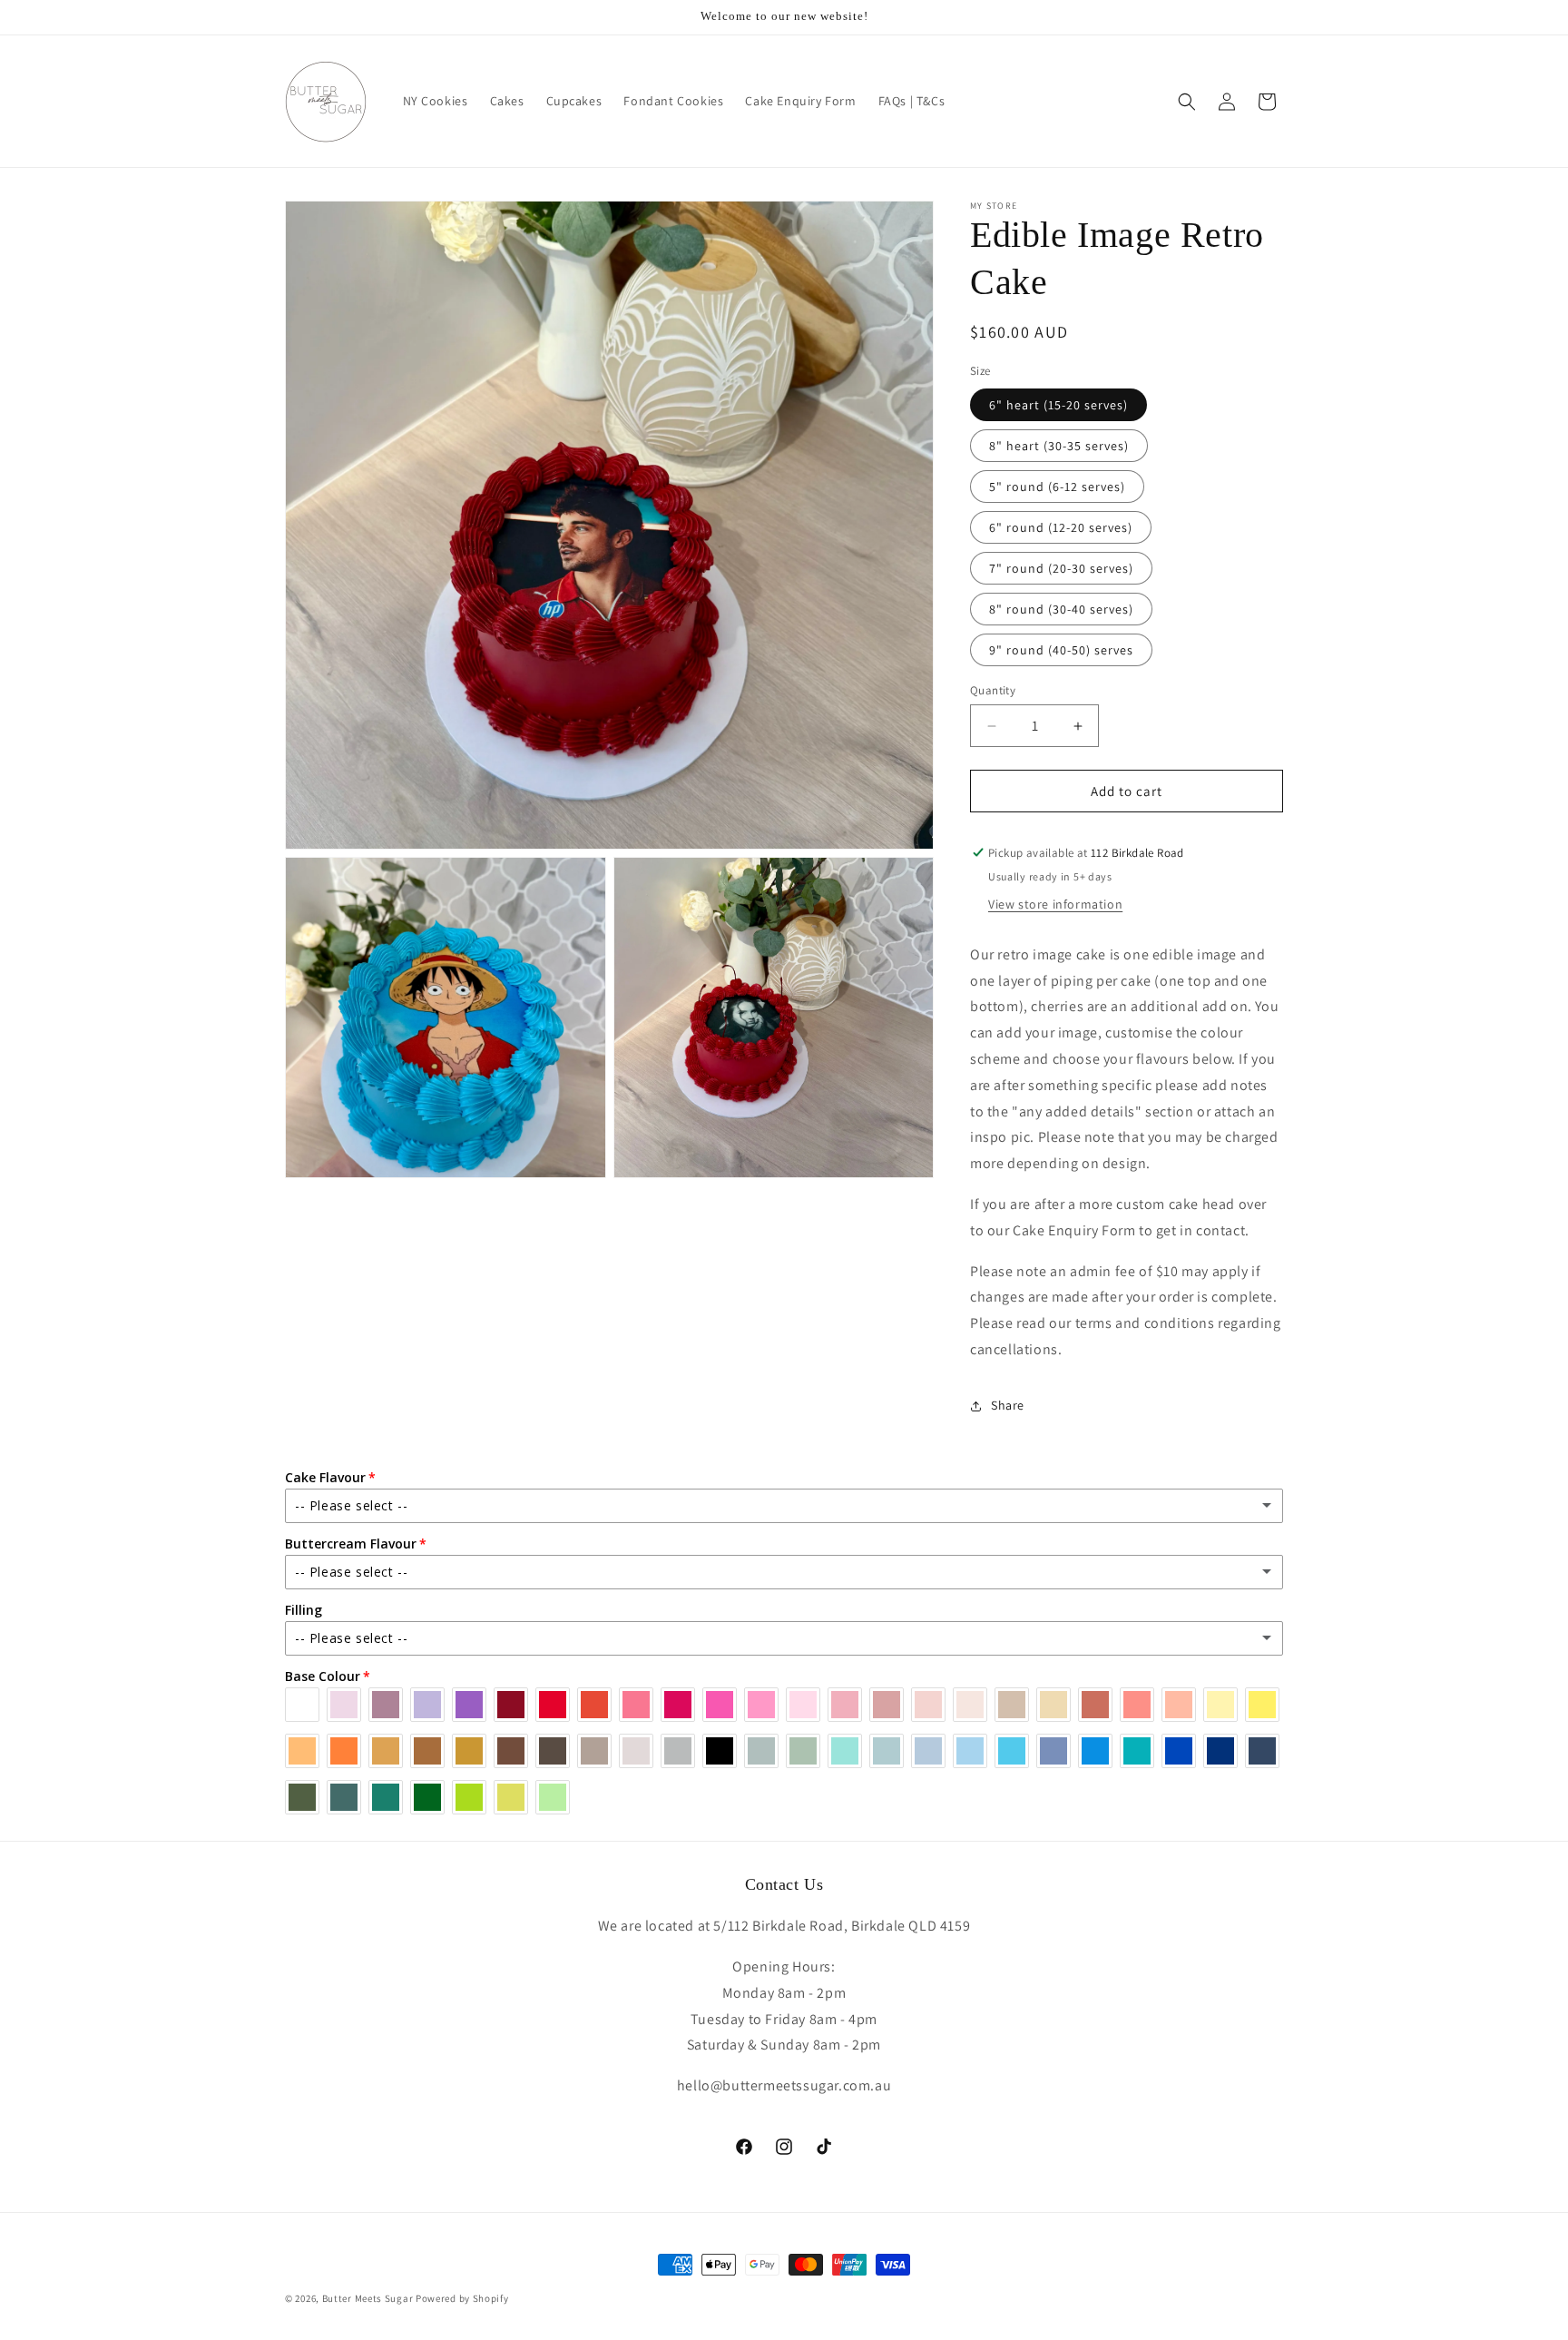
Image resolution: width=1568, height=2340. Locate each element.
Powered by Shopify (462, 2298)
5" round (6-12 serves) (1057, 487)
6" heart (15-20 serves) (1058, 405)
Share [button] (1008, 1405)
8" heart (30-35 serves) (1059, 446)
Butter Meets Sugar (368, 2298)
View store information (1055, 904)
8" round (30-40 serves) (1061, 609)
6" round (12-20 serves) (1061, 527)
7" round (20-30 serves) (1061, 568)
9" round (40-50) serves (1061, 650)
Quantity (993, 690)
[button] (1187, 102)
